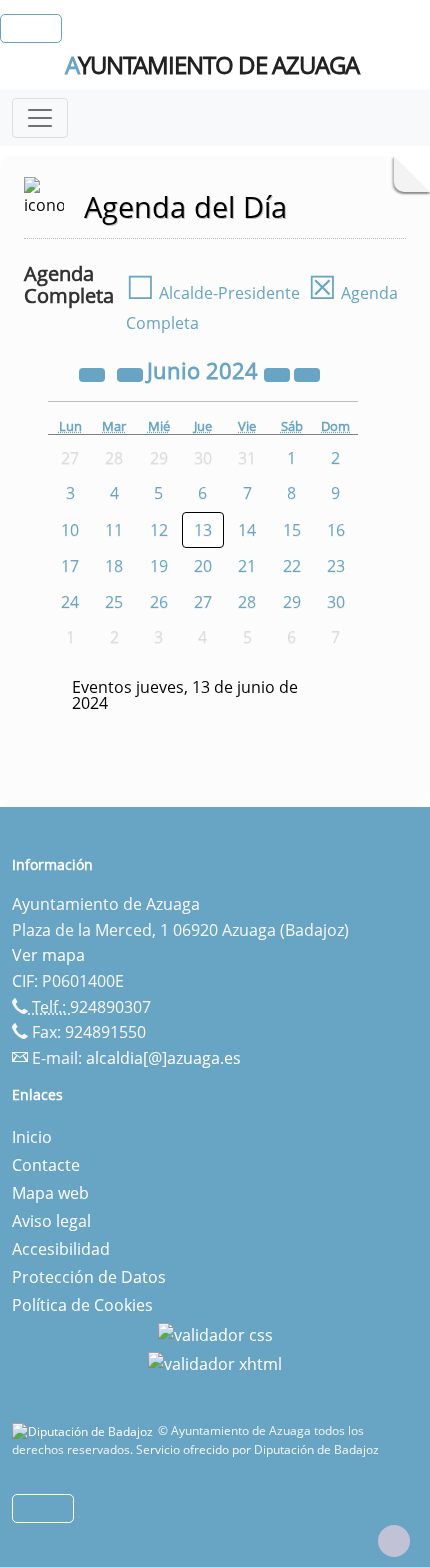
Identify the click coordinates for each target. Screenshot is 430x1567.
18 (114, 566)
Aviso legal (51, 1221)
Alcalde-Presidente (213, 293)
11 (114, 530)
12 (159, 530)
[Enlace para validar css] (215, 1333)
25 (114, 602)
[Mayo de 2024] (132, 373)
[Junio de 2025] (279, 373)
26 (159, 602)
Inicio (32, 1137)
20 (203, 566)
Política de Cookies (82, 1305)
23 (336, 566)
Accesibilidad (61, 1249)
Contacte (46, 1165)
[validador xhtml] (215, 1363)
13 (203, 530)
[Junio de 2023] (94, 373)
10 (70, 530)
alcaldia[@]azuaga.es (163, 1058)
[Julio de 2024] (307, 373)
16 (336, 530)
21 (247, 566)
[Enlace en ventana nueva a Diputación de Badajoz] (85, 1430)
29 (292, 602)
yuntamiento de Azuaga (212, 65)
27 (203, 602)
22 (292, 566)
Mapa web (50, 1193)
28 (247, 602)
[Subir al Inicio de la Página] (394, 1541)
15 (292, 530)
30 (336, 602)
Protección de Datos (89, 1277)
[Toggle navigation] (40, 118)
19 (159, 566)
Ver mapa (48, 955)
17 (70, 566)
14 (247, 530)
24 (70, 602)
